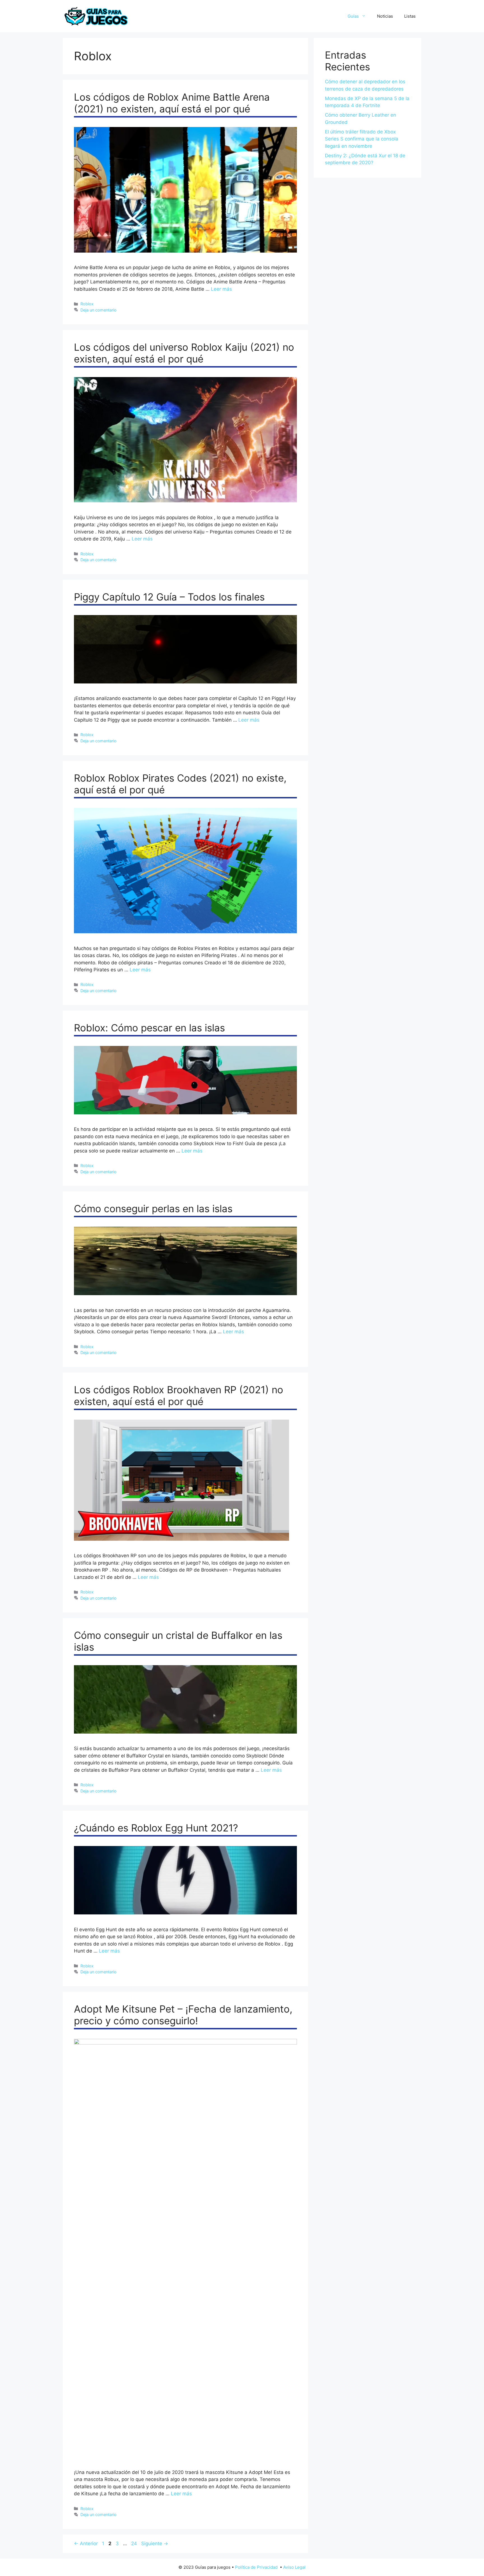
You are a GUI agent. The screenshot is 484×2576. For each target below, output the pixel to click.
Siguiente (155, 2543)
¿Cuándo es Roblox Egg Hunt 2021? (156, 1828)
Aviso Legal (294, 2567)
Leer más (221, 289)
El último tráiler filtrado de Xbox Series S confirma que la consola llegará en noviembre (362, 139)
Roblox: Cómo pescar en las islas (149, 1028)
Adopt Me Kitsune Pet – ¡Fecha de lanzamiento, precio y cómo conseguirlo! (183, 2015)
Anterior (86, 2543)
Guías (353, 16)
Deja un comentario (98, 310)
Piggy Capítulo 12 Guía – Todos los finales (169, 597)
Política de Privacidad (256, 2567)
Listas (410, 16)
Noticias (385, 16)
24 (135, 2543)
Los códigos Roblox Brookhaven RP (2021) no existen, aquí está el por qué (179, 1396)
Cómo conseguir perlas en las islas (153, 1209)
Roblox (87, 304)
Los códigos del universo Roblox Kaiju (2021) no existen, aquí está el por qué (184, 353)
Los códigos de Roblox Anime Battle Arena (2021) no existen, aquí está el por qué (172, 103)
